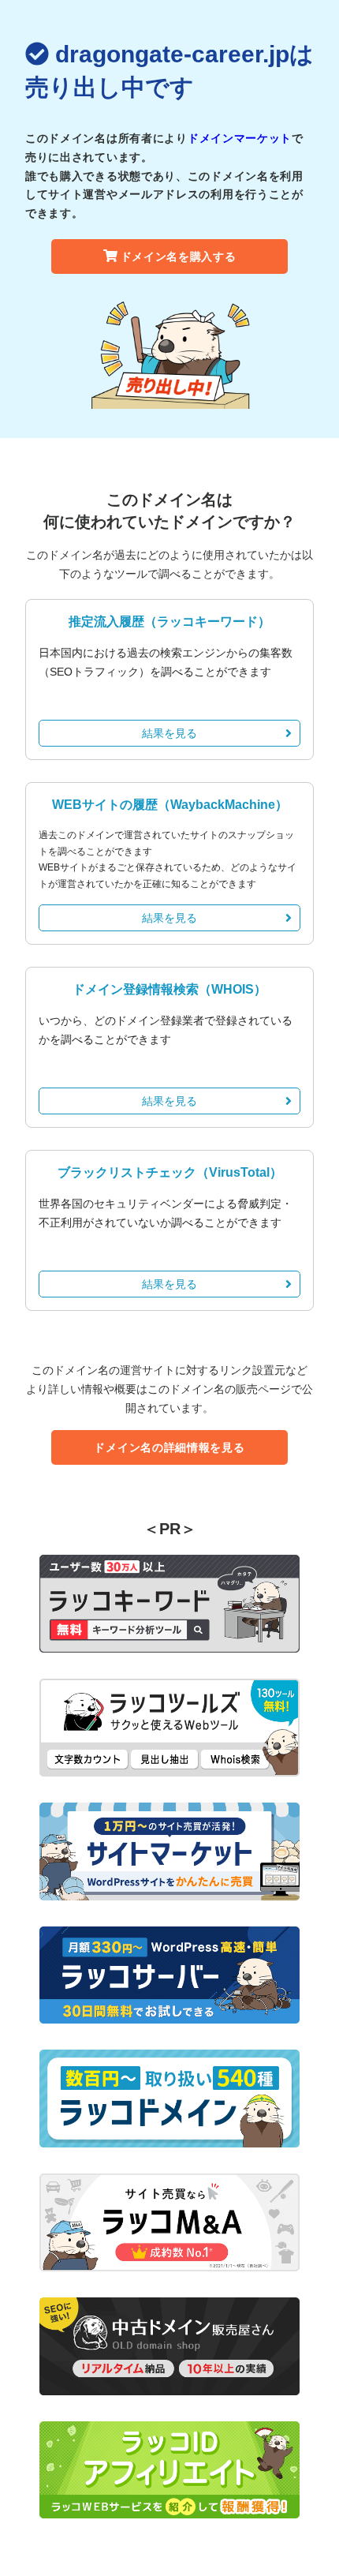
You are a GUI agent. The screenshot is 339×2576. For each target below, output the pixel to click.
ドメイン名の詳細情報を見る (169, 1447)
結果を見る (169, 733)
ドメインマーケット (240, 138)
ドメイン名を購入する (179, 256)
